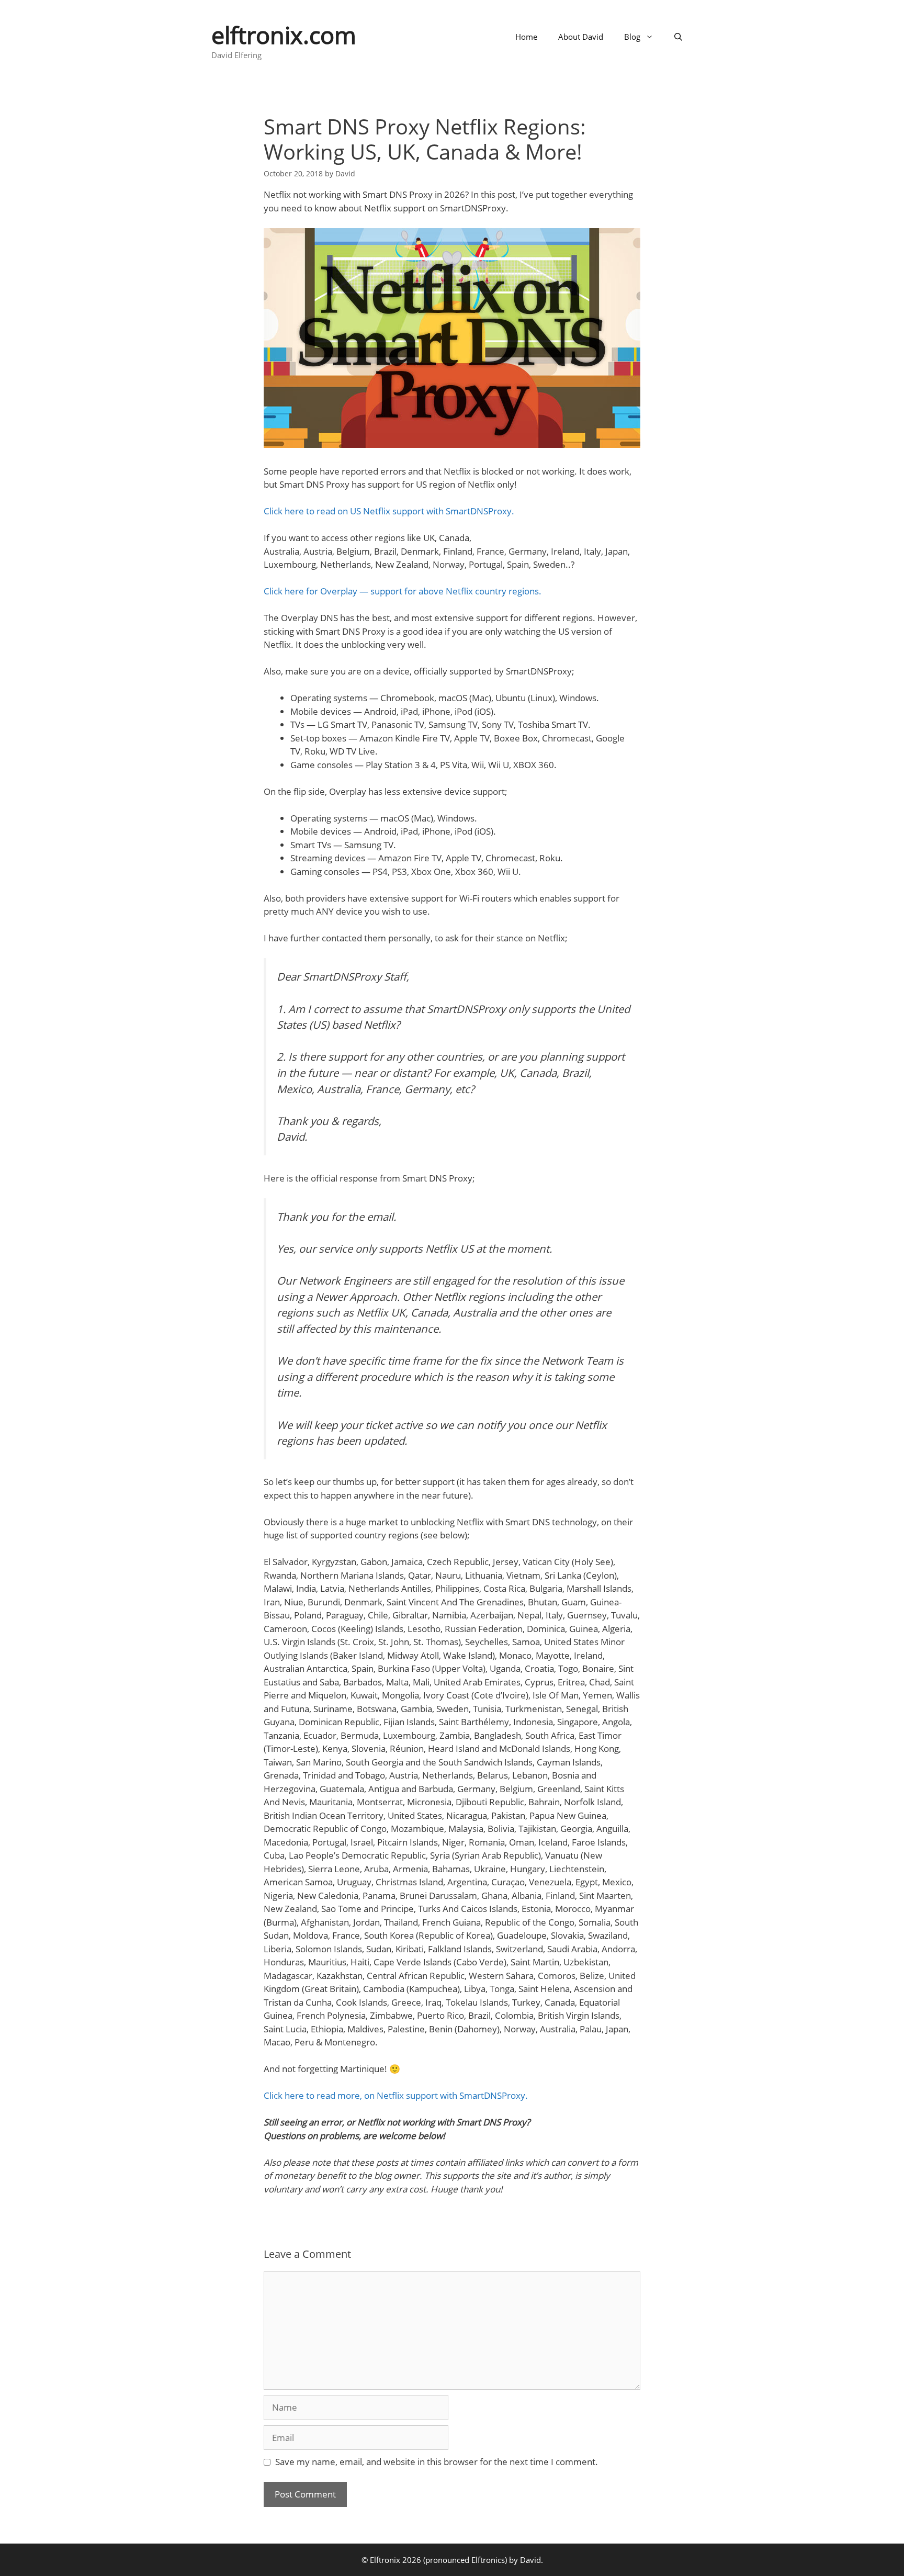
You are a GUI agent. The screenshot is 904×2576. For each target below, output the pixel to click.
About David (581, 37)
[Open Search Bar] (678, 37)
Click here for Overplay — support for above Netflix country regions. (403, 591)
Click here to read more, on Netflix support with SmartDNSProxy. (396, 2095)
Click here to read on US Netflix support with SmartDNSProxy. (389, 511)
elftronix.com (284, 35)
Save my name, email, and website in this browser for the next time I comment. (437, 2462)
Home (526, 37)
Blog (632, 37)
